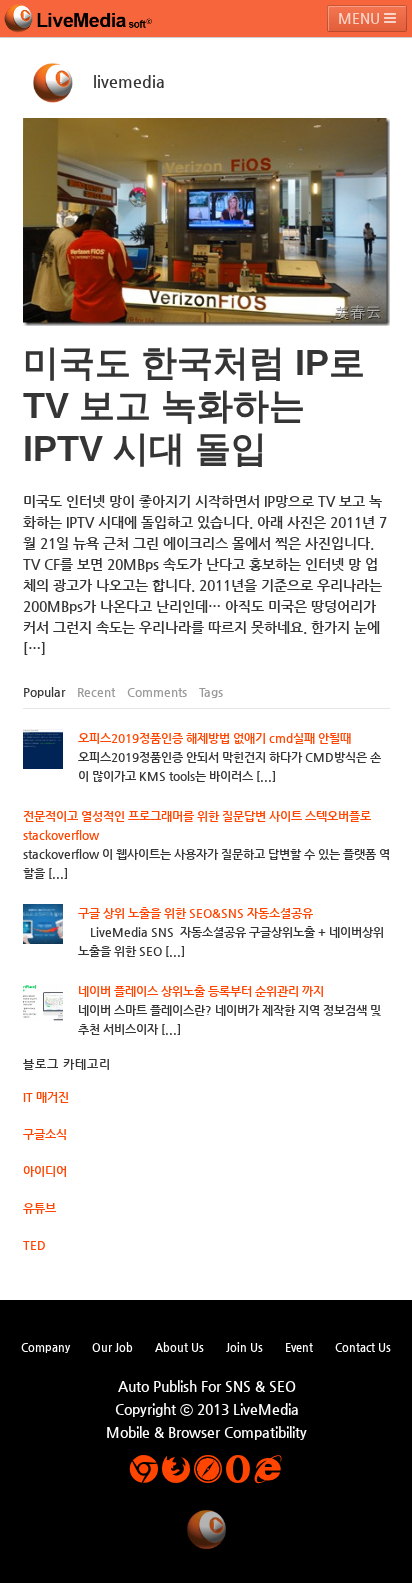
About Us (179, 1347)
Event (299, 1347)
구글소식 (45, 1134)
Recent (96, 692)
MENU (361, 18)
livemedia (129, 82)
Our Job (112, 1347)
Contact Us (363, 1347)
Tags (211, 692)
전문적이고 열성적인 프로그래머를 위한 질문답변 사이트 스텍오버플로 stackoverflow (197, 825)
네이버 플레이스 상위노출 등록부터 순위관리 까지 (201, 991)
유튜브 (39, 1208)
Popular (44, 692)
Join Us (244, 1347)
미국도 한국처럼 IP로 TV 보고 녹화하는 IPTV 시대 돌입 (194, 405)
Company (45, 1347)
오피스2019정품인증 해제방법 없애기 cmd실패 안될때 (214, 738)
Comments (157, 692)
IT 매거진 (46, 1097)
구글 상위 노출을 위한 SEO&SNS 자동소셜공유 (195, 913)
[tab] (44, 692)
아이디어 (45, 1171)
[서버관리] (78, 18)
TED (34, 1245)
